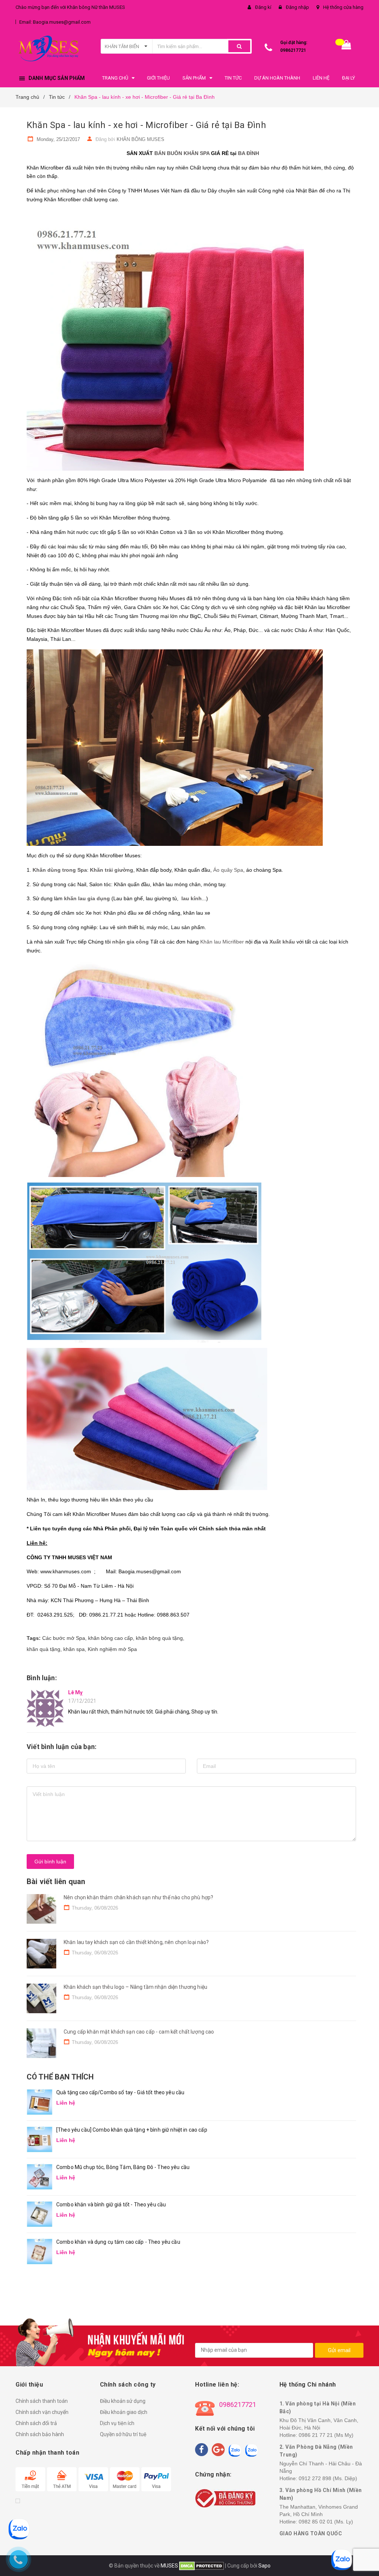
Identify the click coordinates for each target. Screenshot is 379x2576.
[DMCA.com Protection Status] (201, 2566)
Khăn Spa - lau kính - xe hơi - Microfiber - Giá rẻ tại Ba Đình (146, 125)
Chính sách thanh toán (42, 2401)
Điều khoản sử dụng (123, 2401)
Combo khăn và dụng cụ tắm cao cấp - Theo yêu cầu (118, 2242)
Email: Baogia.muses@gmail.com (55, 22)
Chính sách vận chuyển (42, 2412)
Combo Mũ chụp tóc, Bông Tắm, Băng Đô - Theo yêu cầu (123, 2167)
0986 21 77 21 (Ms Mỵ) (326, 2435)
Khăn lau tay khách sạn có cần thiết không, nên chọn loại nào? (136, 1942)
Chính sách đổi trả (36, 2423)
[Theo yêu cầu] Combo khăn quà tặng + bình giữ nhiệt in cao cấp (132, 2130)
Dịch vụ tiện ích (117, 2423)
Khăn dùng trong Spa (60, 870)
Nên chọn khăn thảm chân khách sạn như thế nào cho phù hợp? (138, 1897)
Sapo (264, 2566)
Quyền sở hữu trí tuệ (123, 2434)
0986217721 (293, 50)
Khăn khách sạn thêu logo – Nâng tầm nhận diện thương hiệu (135, 1987)
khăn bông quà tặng (159, 1638)
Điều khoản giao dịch (124, 2412)
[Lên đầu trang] (362, 2554)
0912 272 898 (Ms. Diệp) (328, 2478)
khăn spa (74, 1649)
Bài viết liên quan (56, 1881)
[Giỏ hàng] (346, 46)
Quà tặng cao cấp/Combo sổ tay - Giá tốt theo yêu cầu (120, 2092)
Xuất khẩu (282, 942)
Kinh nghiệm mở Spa (112, 1649)
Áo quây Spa (228, 870)
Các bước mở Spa (64, 1638)
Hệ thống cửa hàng (343, 7)
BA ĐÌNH (249, 153)
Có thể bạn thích (60, 2077)
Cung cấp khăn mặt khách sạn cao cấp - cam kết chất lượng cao (139, 2032)
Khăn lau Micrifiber (222, 942)
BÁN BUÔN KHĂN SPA (182, 153)
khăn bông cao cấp (110, 1638)
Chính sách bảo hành (40, 2434)
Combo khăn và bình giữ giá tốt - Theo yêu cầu (111, 2205)
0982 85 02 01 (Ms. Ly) (326, 2522)
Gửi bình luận (50, 1862)
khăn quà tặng (43, 1649)
